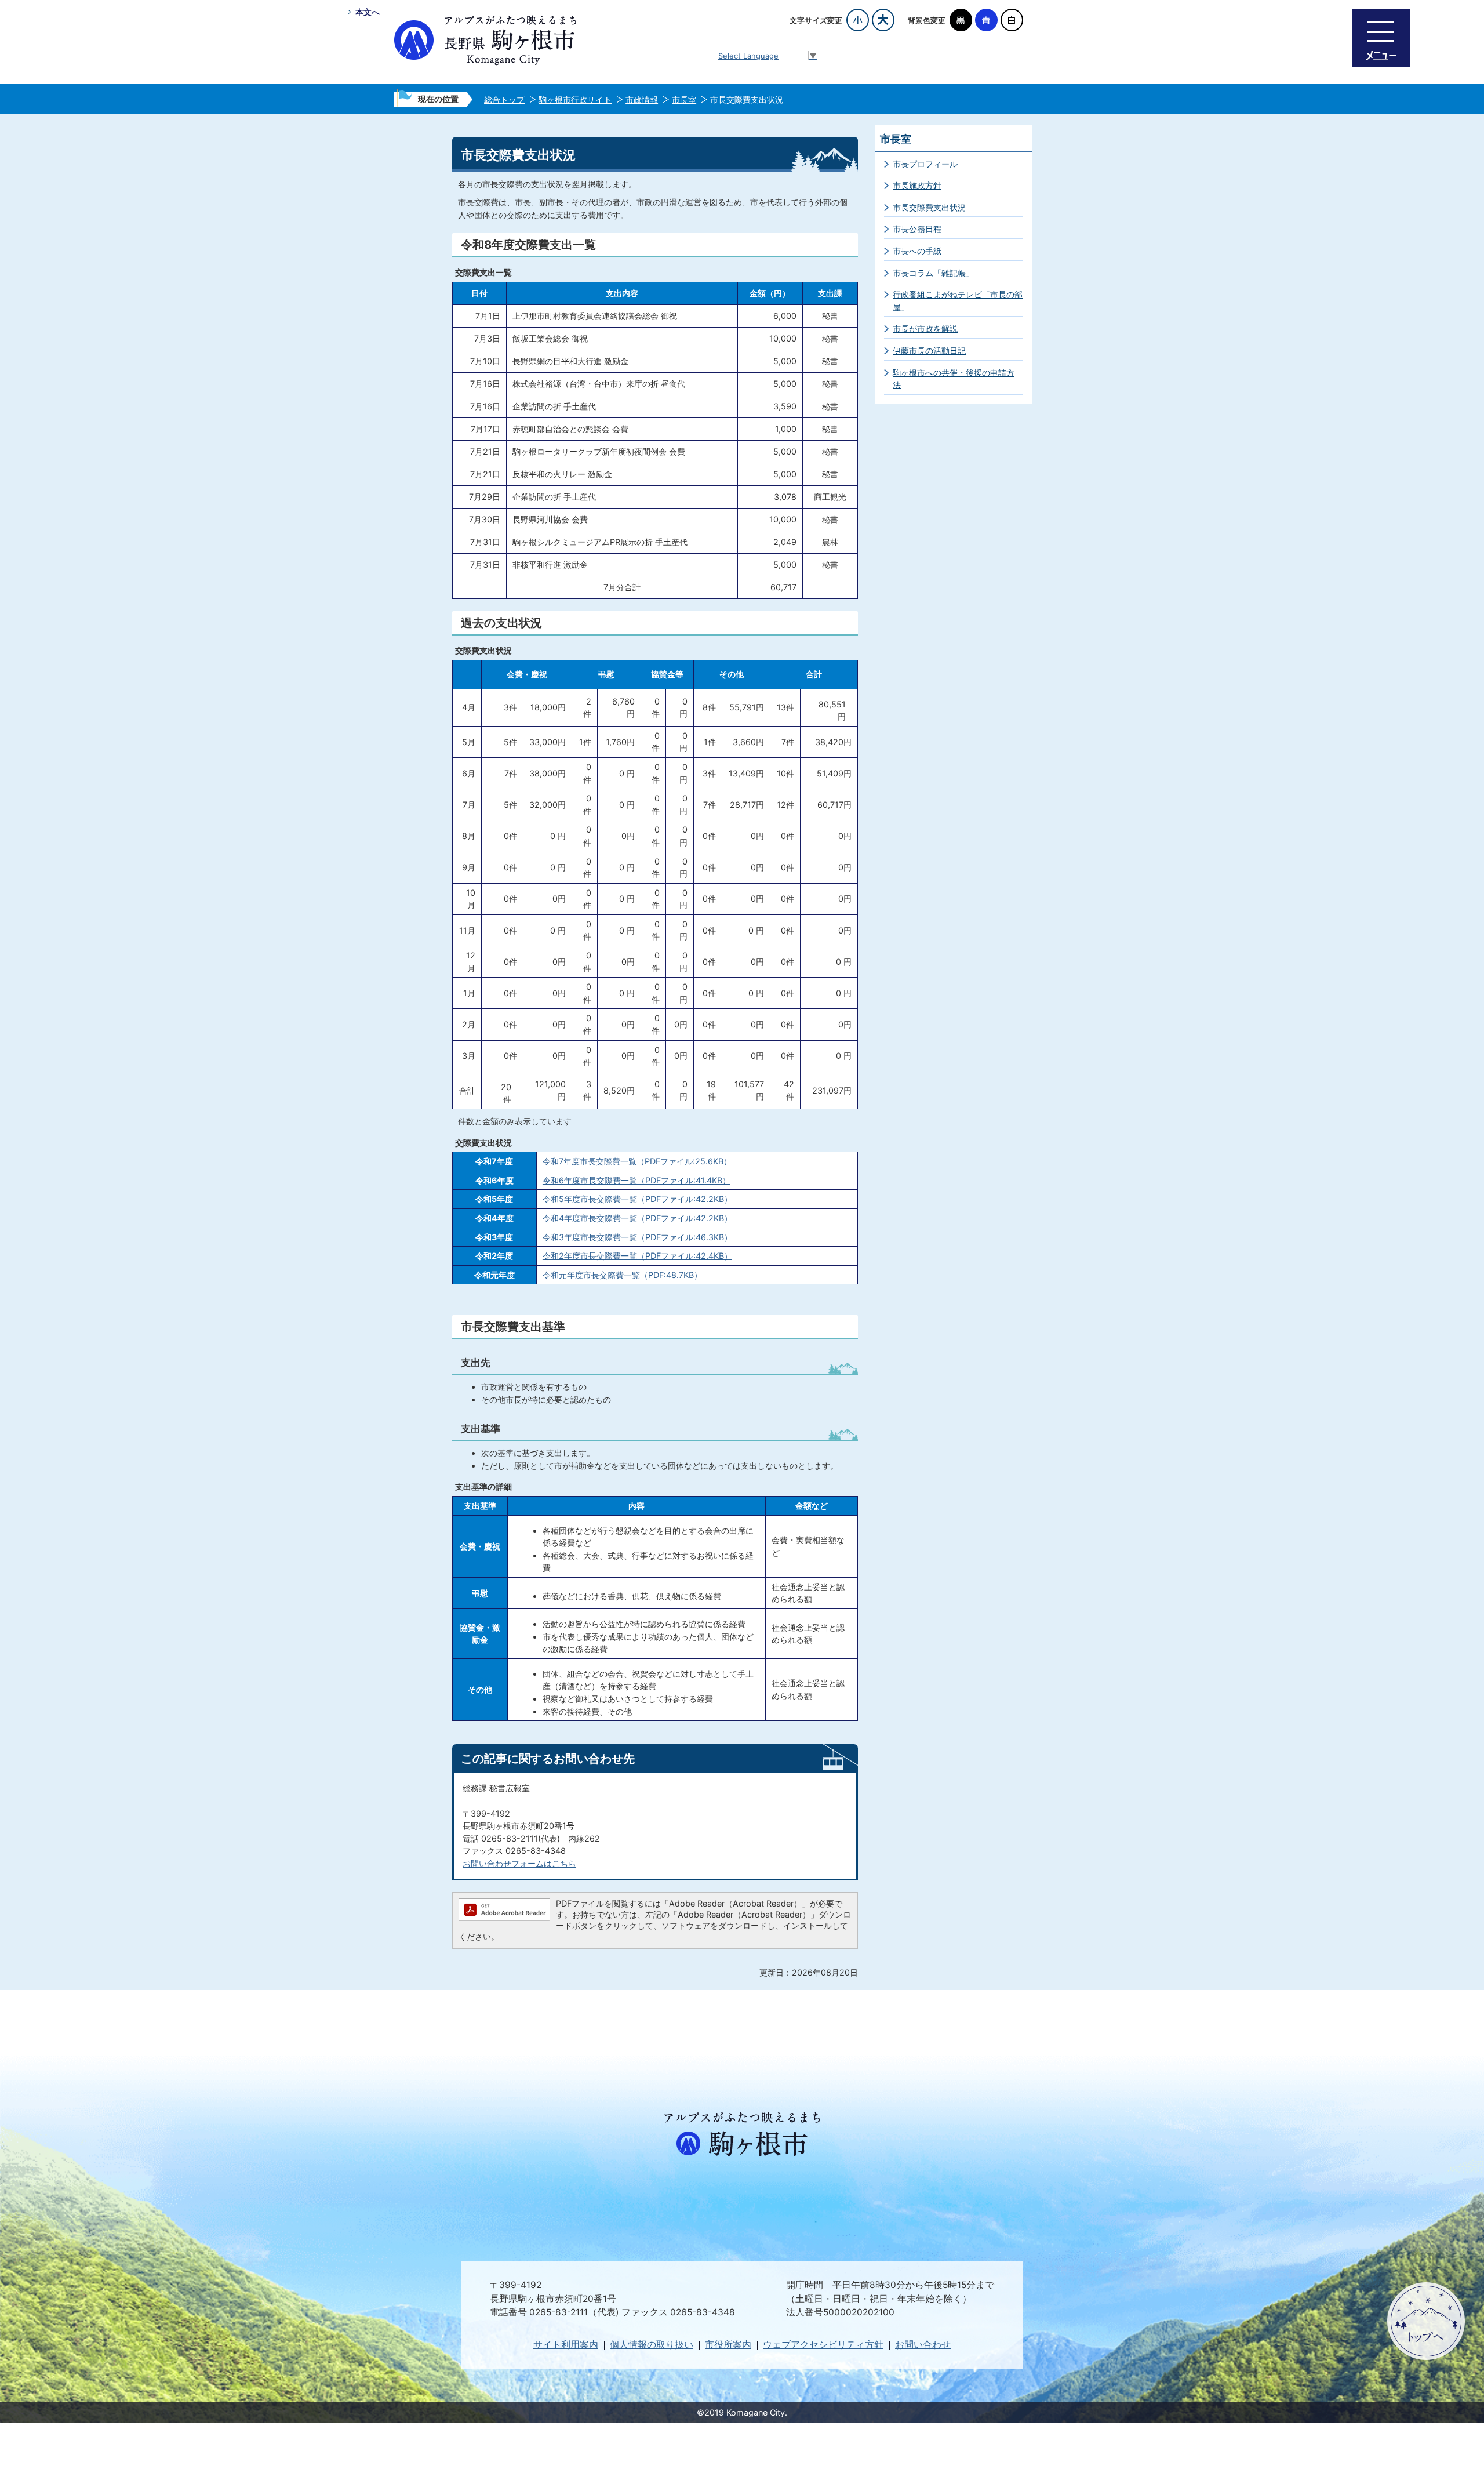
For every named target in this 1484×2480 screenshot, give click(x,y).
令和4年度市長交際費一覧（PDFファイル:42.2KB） (637, 1218)
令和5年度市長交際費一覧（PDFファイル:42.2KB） (637, 1199)
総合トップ (504, 99)
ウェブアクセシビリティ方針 (823, 2345)
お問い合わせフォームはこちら (519, 1863)
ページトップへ (1426, 2321)
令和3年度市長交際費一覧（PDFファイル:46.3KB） (637, 1237)
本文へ (368, 12)
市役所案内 (728, 2345)
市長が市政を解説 (925, 328)
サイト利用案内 (566, 2345)
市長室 (684, 99)
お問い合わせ (923, 2345)
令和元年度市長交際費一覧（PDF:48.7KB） (622, 1275)
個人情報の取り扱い (652, 2345)
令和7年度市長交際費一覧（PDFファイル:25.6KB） (637, 1161)
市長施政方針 (917, 185)
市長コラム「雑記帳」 (933, 273)
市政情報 (642, 99)
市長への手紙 (917, 251)
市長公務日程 (917, 229)
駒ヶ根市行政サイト (575, 99)
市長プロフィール (925, 164)
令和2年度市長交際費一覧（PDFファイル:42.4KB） (637, 1256)
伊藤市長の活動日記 (929, 351)
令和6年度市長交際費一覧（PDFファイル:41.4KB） (636, 1180)
